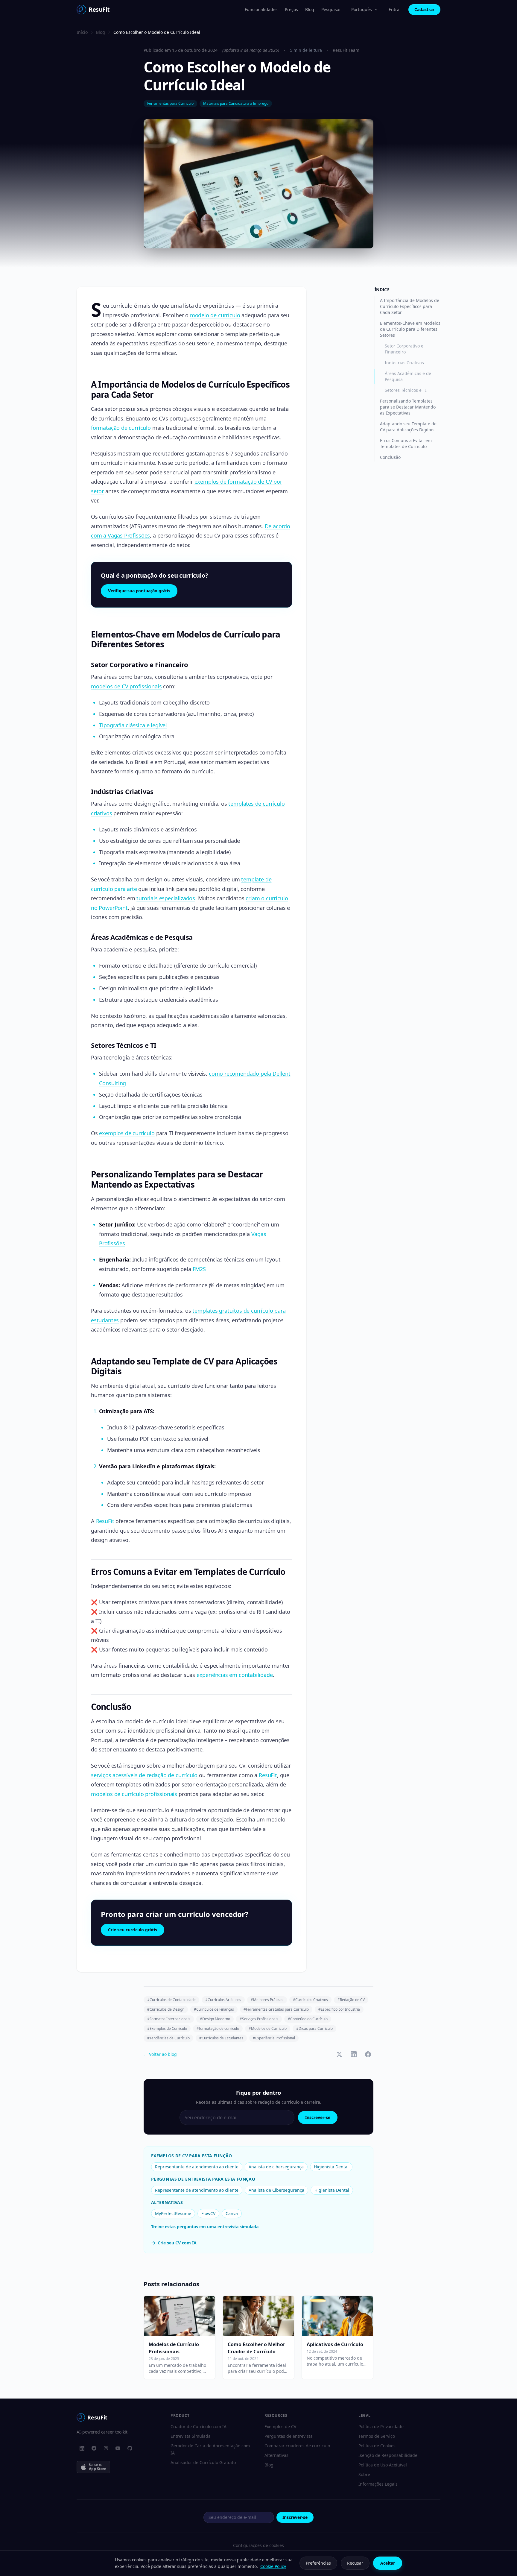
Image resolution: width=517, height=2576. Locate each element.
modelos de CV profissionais (126, 686)
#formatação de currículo (218, 2028)
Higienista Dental (331, 2167)
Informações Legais (378, 2484)
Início (82, 32)
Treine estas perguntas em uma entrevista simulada (205, 2227)
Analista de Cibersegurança (276, 2190)
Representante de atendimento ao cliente (197, 2167)
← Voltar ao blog (160, 2054)
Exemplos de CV (280, 2427)
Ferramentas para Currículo (170, 103)
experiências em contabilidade (235, 1675)
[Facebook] (94, 2448)
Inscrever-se (318, 2117)
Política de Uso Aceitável (383, 2465)
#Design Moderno (215, 2019)
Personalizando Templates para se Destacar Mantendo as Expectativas (408, 407)
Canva (232, 2213)
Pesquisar (331, 9)
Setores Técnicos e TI (406, 390)
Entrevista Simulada (191, 2436)
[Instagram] (106, 2448)
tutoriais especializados (166, 898)
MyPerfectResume (173, 2213)
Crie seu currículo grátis (133, 1930)
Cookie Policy (273, 2566)
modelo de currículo (215, 315)
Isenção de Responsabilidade (388, 2455)
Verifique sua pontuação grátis (139, 591)
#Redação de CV (351, 2000)
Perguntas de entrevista (289, 2436)
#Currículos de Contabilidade (171, 2000)
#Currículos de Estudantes (221, 2038)
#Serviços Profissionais (259, 2019)
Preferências (318, 2563)
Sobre (364, 2474)
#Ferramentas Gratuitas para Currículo (276, 2009)
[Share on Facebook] (368, 2054)
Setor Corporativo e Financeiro (404, 349)
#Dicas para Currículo (314, 2028)
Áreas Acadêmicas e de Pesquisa (408, 376)
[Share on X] (339, 2054)
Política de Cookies (377, 2446)
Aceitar (388, 2563)
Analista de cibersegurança (276, 2167)
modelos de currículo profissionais (134, 1794)
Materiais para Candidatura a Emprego (236, 103)
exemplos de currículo (127, 1133)
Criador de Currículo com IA (199, 2427)
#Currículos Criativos (310, 2000)
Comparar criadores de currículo (297, 2446)
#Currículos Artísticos (223, 2000)
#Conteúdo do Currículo (308, 2019)
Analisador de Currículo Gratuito (203, 2462)
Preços (291, 9)
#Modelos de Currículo (268, 2028)
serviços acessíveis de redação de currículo (144, 1775)
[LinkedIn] (82, 2448)
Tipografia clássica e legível (133, 725)
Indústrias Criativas (404, 363)
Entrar (395, 9)
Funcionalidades (261, 9)
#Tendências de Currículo (168, 2038)
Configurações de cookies (258, 2545)
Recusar (355, 2563)
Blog (310, 9)
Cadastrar (424, 9)
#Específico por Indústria (339, 2009)
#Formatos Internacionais (169, 2019)
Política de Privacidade (381, 2427)
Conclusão (390, 457)
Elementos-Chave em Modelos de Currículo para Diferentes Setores (410, 329)
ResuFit (105, 1521)
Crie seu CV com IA (177, 2243)
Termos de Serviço (377, 2436)
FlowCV (208, 2213)
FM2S (199, 1269)
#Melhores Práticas (267, 2000)
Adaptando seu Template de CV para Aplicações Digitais (408, 427)
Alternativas (276, 2455)
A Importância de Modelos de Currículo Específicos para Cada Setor (410, 306)
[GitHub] (130, 2448)
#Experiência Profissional (274, 2038)
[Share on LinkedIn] (354, 2054)
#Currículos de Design (166, 2009)
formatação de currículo (121, 428)
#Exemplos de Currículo (167, 2028)
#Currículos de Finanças (214, 2009)
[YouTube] (118, 2448)
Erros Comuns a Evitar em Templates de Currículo (406, 443)
